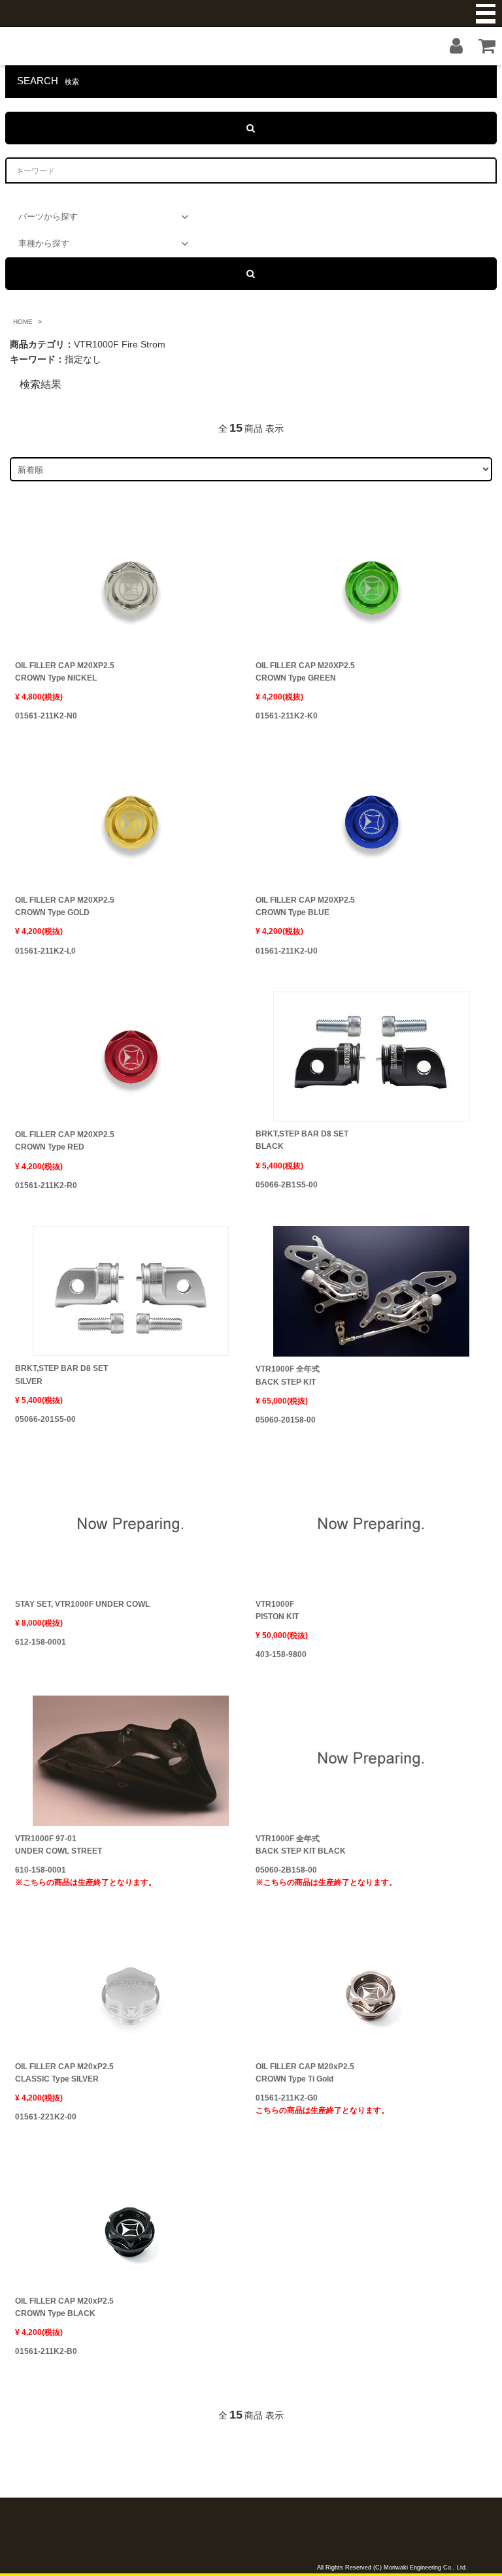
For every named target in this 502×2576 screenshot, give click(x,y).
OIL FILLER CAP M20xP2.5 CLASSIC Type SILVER (64, 2073)
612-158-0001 (41, 1642)
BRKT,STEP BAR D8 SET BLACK (302, 1140)
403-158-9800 (281, 1654)
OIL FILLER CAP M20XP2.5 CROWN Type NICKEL (65, 672)
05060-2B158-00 (326, 1876)
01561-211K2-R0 (46, 1185)
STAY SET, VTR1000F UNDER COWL (82, 1604)
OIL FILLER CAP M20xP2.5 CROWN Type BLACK (64, 2307)
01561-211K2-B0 (46, 2351)
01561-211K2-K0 (287, 716)
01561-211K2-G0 (322, 2104)
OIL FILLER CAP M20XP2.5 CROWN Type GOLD (65, 906)
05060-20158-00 (286, 1420)
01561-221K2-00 (46, 2117)
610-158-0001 (86, 1876)
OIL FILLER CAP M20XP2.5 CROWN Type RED (65, 1141)
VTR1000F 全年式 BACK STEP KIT (288, 1375)
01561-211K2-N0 (46, 716)
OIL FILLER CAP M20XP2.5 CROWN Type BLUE (305, 906)
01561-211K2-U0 (287, 951)
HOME (23, 322)
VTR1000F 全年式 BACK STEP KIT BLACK (301, 1845)
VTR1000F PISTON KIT (277, 1610)
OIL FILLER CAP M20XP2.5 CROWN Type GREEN (305, 672)
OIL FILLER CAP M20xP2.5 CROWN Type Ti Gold (305, 2073)
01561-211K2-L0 (45, 951)
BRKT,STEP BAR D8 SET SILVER (61, 1375)
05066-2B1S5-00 (287, 1185)
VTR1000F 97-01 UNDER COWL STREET (59, 1845)
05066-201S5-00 (45, 1419)
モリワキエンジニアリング (251, 13)
